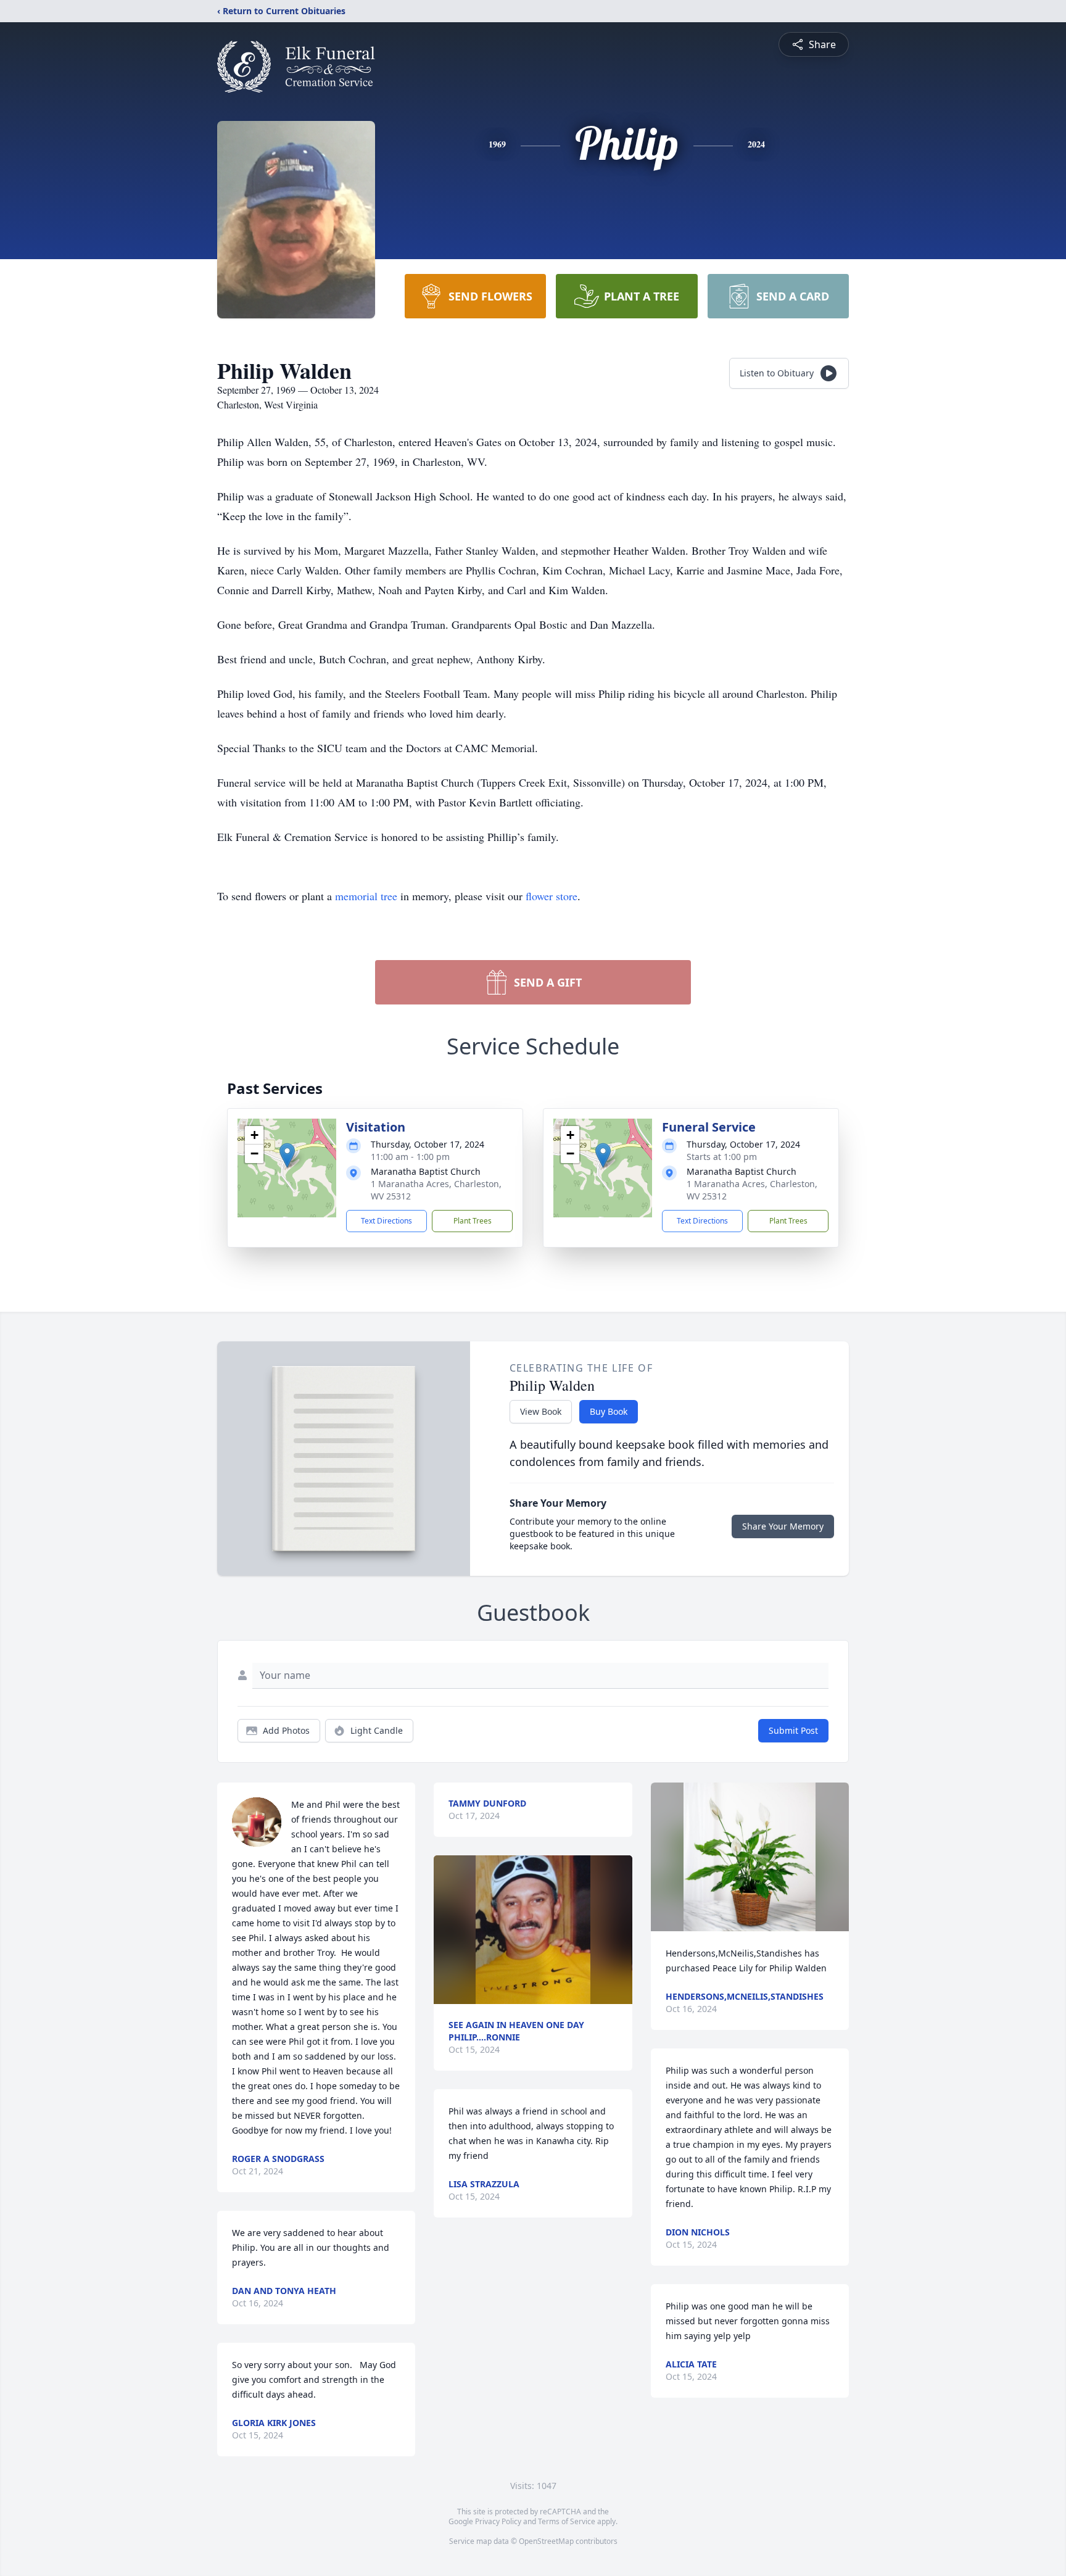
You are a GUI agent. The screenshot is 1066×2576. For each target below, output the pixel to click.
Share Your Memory (783, 1526)
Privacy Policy (498, 2521)
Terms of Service (567, 2521)
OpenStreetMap (546, 2541)
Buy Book (609, 1411)
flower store (552, 896)
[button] (287, 1155)
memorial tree (366, 896)
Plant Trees (473, 1221)
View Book (541, 1411)
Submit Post (793, 1730)
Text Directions (386, 1221)
